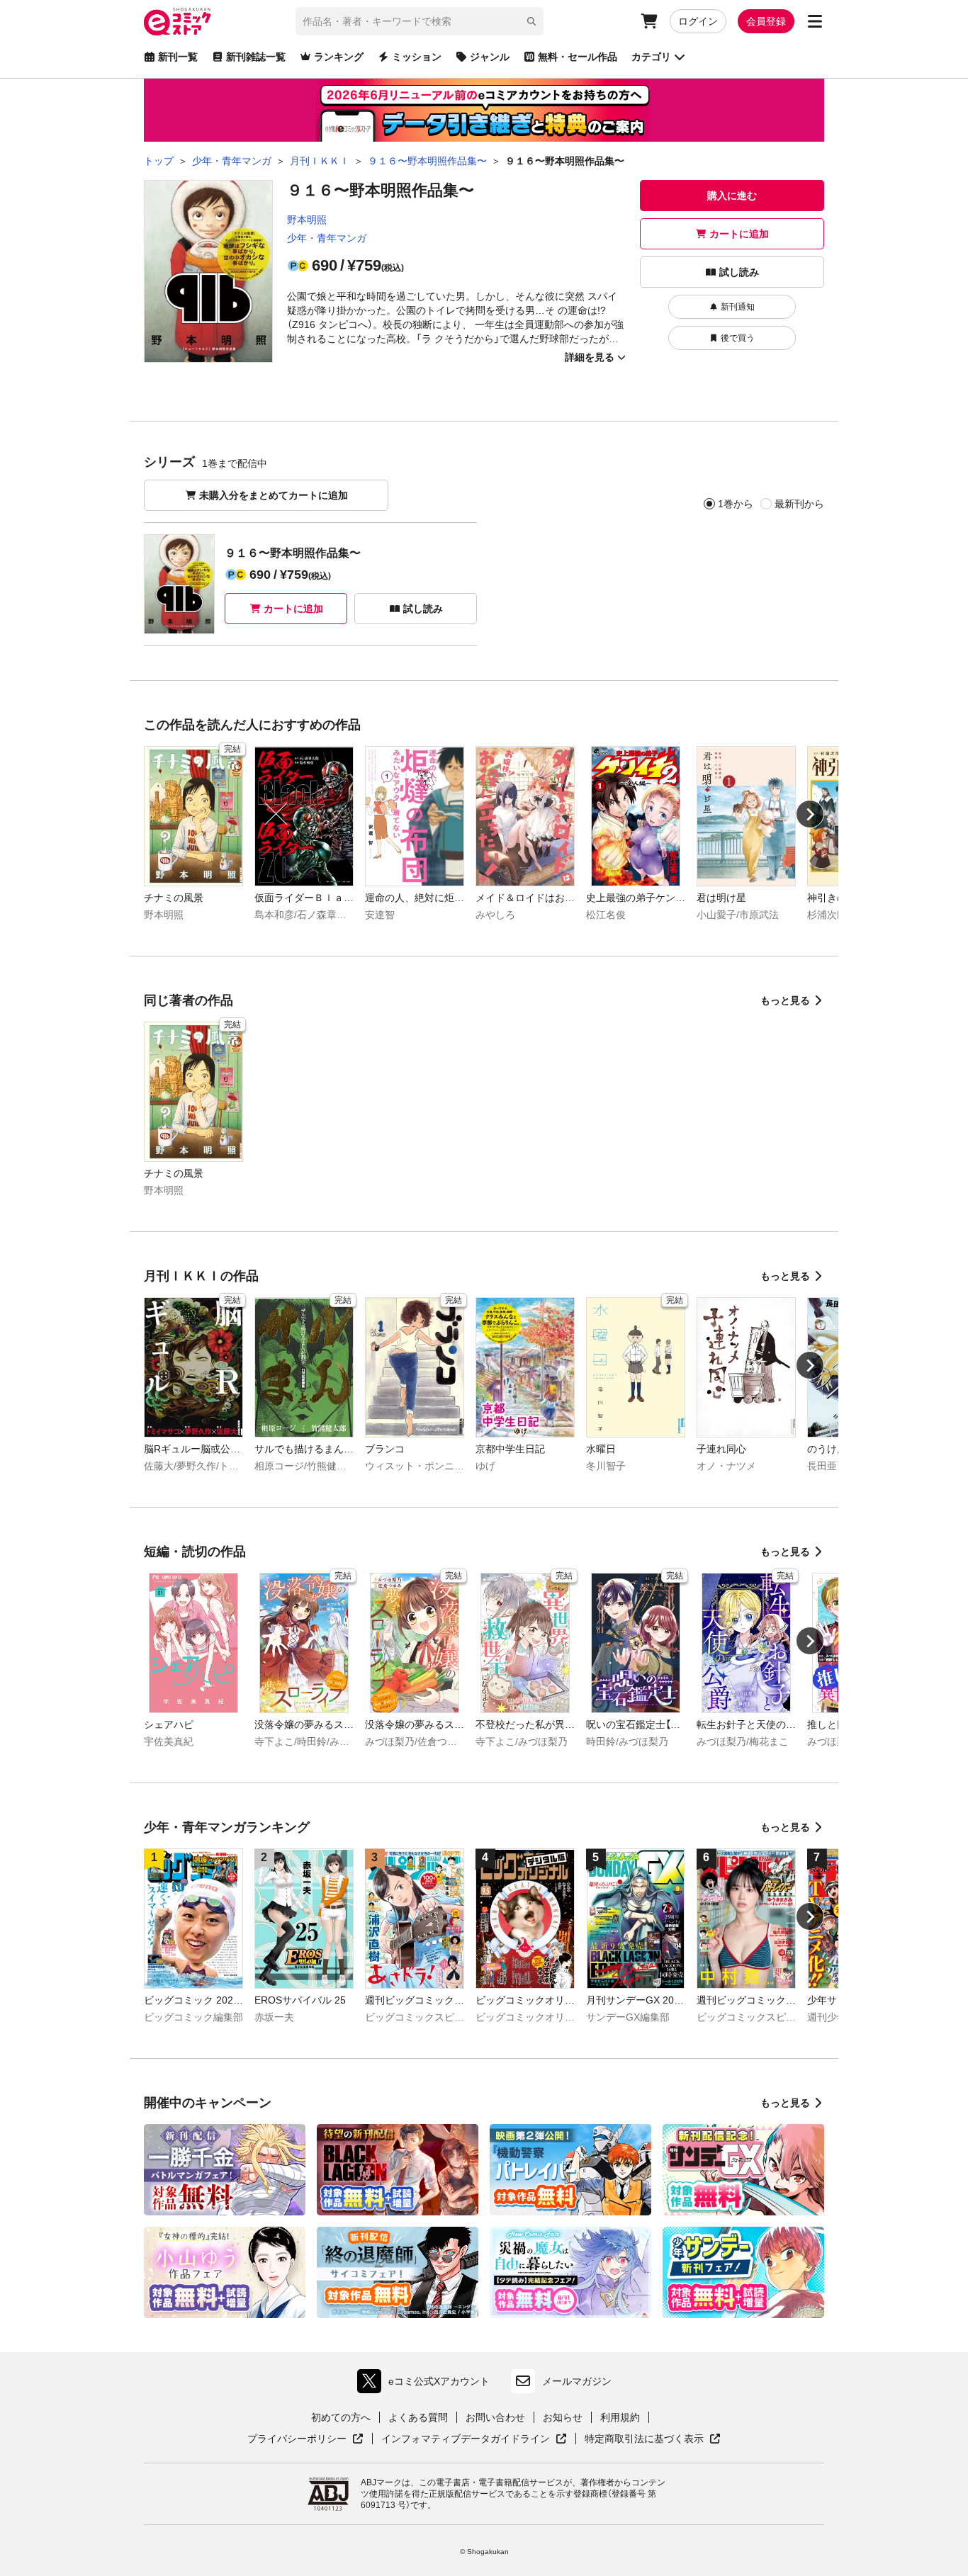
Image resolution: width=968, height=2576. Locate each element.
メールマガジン (577, 2381)
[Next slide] (810, 814)
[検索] (531, 21)
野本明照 (307, 220)
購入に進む (732, 196)
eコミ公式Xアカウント (427, 2384)
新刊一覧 (178, 57)
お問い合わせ (495, 2417)
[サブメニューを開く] (815, 21)
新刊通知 (738, 307)
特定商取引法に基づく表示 (653, 2439)
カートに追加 (739, 234)
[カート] (649, 21)
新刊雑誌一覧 (256, 57)
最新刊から (799, 504)
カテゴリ (651, 57)
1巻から (736, 504)
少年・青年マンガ (327, 238)
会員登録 (766, 21)
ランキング (339, 57)
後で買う (738, 338)
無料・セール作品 (578, 57)
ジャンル (490, 57)
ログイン (698, 21)
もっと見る (785, 1000)
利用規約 (620, 2417)
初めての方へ (341, 2417)
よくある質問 (418, 2417)
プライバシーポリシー (305, 2439)
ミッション (417, 57)
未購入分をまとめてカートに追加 (274, 495)
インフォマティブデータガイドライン (466, 2439)
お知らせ (563, 2417)
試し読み (739, 272)
